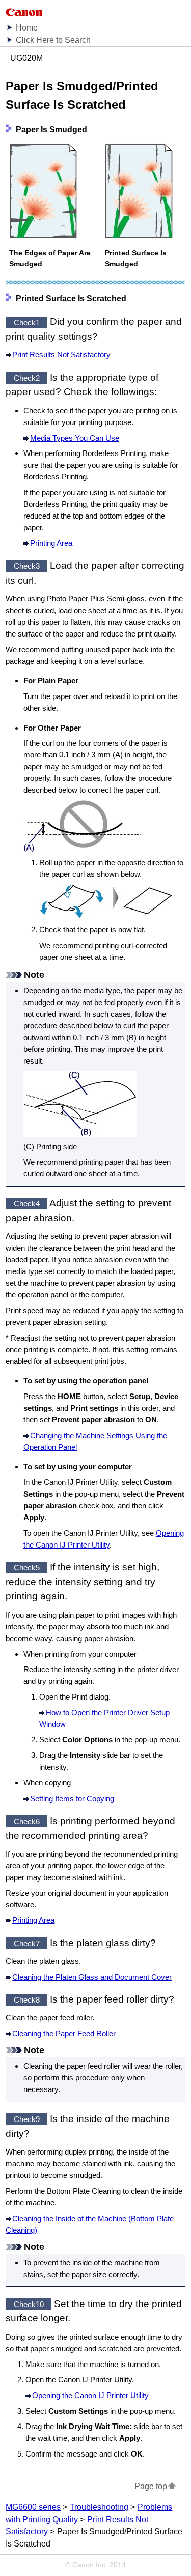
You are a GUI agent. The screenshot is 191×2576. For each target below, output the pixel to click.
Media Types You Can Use (75, 438)
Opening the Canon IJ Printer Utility (90, 2395)
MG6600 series (33, 2507)
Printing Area (51, 543)
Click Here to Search (53, 40)
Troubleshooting (99, 2507)
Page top (151, 2486)
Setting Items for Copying (72, 1798)
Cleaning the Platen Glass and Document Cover (92, 1977)
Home (27, 28)
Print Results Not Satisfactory (61, 355)
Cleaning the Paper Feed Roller (64, 2033)
